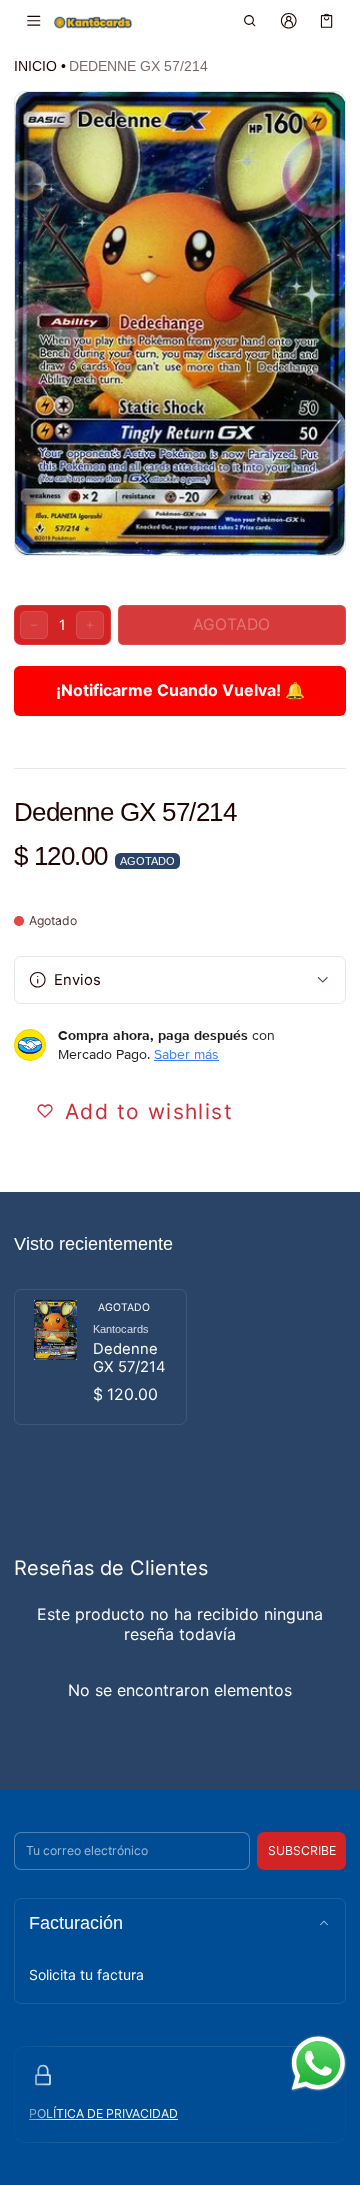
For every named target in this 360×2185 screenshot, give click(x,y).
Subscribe (302, 1850)
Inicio (35, 66)
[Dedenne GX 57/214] (100, 1357)
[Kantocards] (93, 21)
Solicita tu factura (86, 1974)
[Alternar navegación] (33, 21)
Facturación (76, 1923)
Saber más (186, 1054)
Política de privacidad (103, 2113)
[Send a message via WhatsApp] (318, 2063)
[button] (250, 21)
